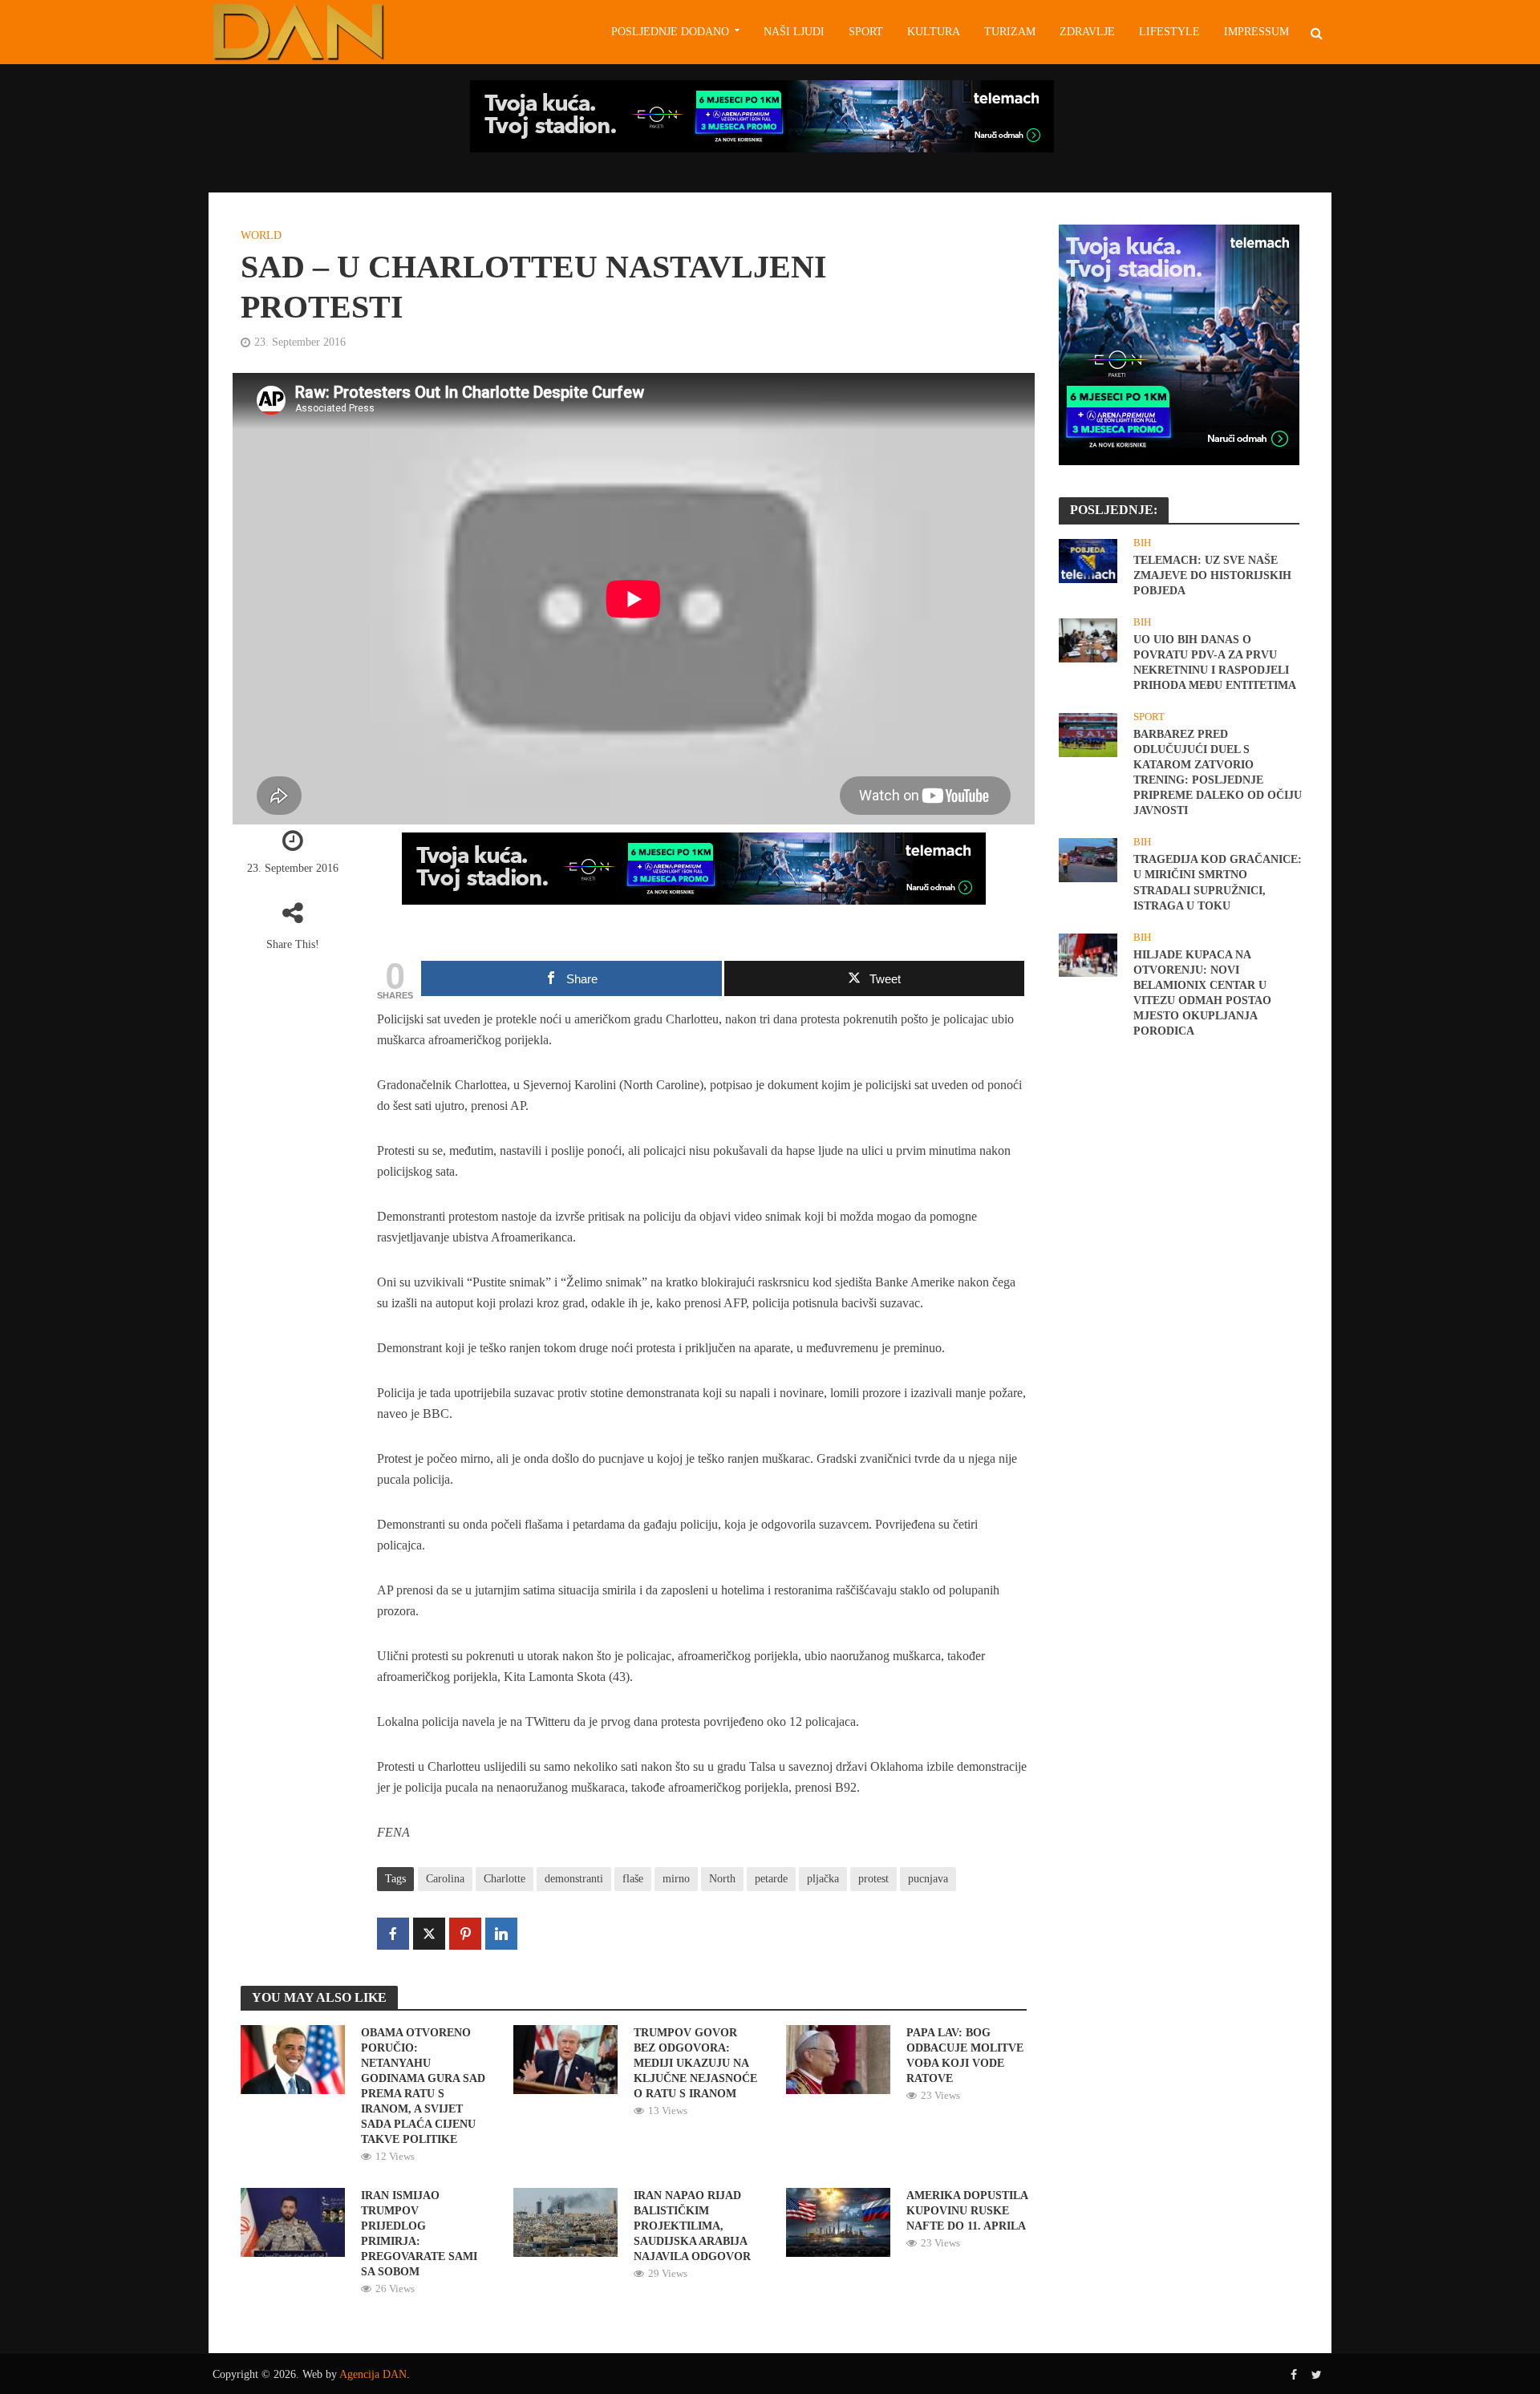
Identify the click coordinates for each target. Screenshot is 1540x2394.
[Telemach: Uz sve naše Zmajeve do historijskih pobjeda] (1088, 560)
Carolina (445, 1879)
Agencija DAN (373, 2374)
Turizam (1010, 32)
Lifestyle (1169, 32)
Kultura (934, 32)
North (722, 1879)
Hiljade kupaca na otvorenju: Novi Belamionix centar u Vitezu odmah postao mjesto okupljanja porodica (1202, 993)
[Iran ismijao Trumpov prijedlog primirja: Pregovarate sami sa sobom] (293, 2221)
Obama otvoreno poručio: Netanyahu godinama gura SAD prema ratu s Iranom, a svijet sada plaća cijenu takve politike (423, 2086)
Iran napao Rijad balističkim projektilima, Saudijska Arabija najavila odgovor (692, 2226)
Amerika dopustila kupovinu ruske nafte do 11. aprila (967, 2211)
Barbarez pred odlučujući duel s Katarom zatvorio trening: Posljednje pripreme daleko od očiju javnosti (1218, 772)
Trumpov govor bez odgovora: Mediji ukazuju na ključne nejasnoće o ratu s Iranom (695, 2063)
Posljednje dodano (670, 32)
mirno (676, 1879)
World (261, 235)
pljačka (823, 1879)
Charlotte (505, 1879)
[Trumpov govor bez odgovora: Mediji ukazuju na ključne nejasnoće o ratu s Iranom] (565, 2058)
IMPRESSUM (1256, 32)
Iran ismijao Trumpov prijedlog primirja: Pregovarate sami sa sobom (419, 2234)
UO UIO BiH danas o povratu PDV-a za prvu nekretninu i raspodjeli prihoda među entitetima (1215, 662)
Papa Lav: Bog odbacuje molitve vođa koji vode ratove (965, 2056)
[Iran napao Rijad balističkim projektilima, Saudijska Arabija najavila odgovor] (565, 2221)
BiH (1142, 543)
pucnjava (928, 1879)
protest (873, 1879)
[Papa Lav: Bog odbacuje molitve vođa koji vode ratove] (838, 2058)
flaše (633, 1879)
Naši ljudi (794, 32)
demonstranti (574, 1879)
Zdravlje (1087, 32)
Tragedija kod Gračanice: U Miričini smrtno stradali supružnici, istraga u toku (1218, 882)
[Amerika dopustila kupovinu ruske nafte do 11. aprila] (838, 2221)
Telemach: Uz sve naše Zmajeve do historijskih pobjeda (1212, 575)
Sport (866, 32)
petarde (771, 1879)
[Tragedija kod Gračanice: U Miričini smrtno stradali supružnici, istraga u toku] (1088, 859)
